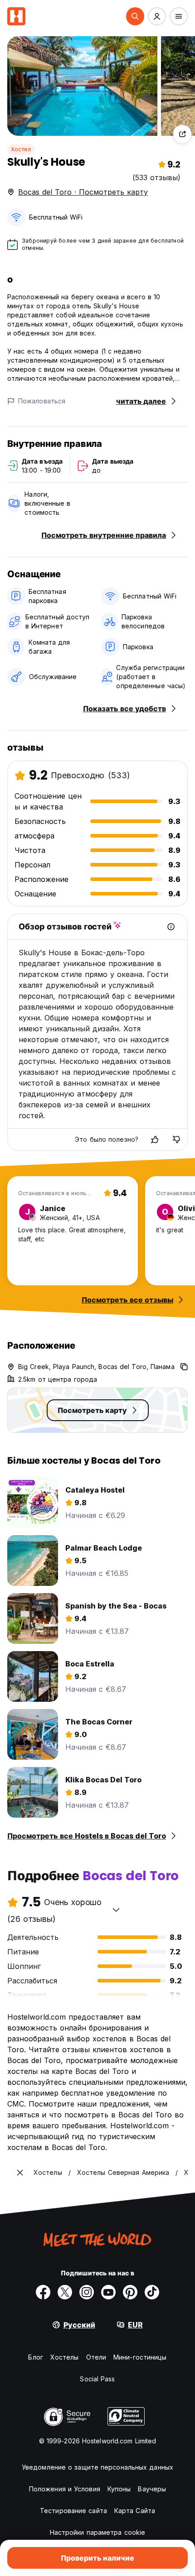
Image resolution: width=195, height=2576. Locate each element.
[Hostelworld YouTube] (108, 2292)
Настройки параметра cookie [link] (98, 2532)
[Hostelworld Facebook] (43, 2292)
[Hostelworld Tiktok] (152, 2292)
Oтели (96, 2357)
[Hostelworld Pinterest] (130, 2292)
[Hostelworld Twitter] (65, 2292)
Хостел (21, 149)
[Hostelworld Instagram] (87, 2292)
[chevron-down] (116, 1910)
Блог (35, 2357)
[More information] (171, 927)
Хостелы (65, 2357)
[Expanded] (20, 2173)
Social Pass (97, 2379)
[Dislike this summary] (176, 1140)
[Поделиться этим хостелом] (182, 134)
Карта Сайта (135, 2511)
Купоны (119, 2489)
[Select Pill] (135, 16)
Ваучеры (152, 2489)
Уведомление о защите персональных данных (97, 2467)
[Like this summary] (155, 1140)
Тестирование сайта (73, 2511)
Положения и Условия (65, 2489)
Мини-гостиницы (140, 2357)
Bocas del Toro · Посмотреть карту (83, 192)
